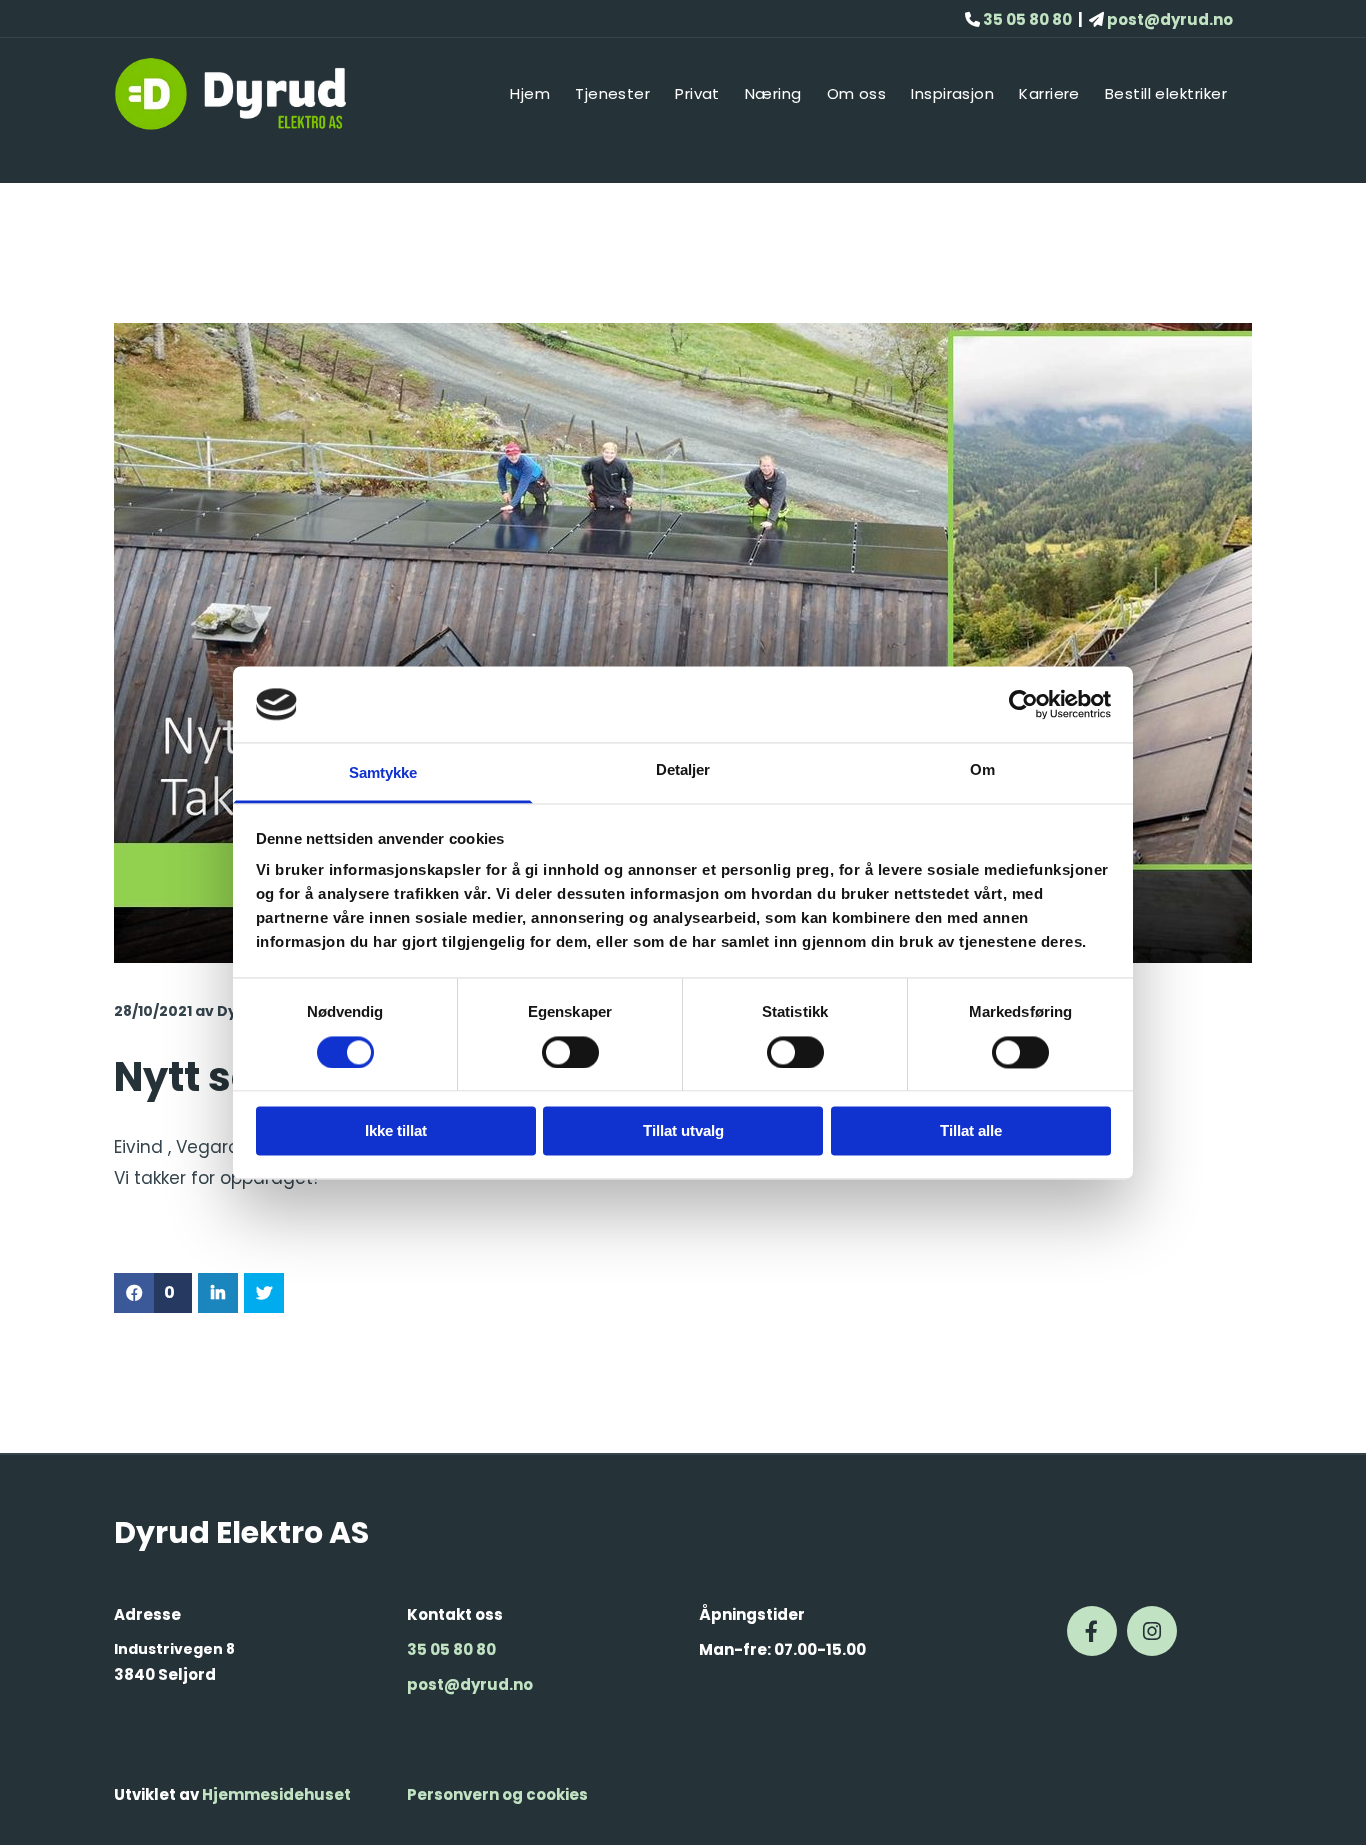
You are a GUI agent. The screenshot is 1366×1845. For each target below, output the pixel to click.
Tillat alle (971, 1131)
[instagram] (1152, 1631)
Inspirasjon (952, 93)
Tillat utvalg (683, 1131)
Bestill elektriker (1166, 93)
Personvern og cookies (497, 1794)
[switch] (570, 1052)
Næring (773, 93)
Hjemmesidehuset (276, 1794)
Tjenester (612, 93)
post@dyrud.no (470, 1684)
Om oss (857, 93)
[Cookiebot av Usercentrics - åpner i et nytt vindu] (1023, 704)
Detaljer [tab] (683, 770)
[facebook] (1092, 1631)
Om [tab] (982, 770)
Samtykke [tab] (383, 773)
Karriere (1049, 93)
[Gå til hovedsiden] (244, 94)
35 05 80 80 (451, 1649)
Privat (697, 93)
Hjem (530, 93)
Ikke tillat (396, 1131)
